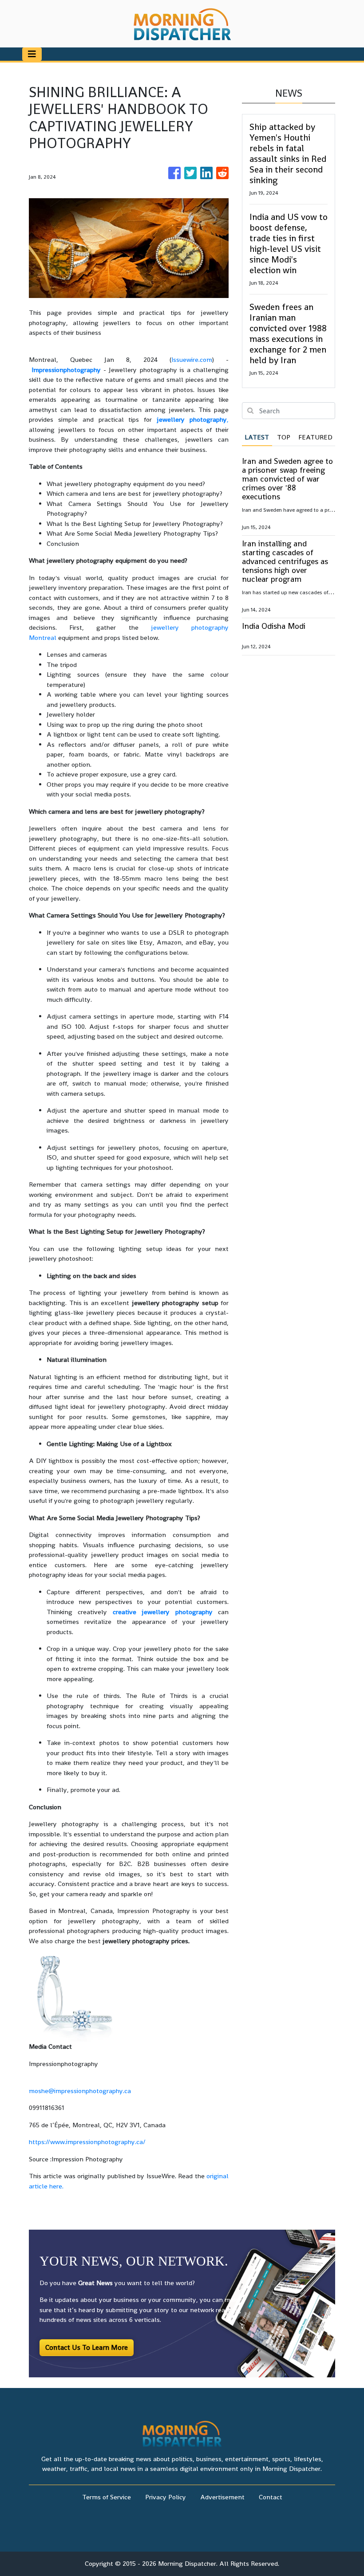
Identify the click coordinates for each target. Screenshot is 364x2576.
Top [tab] (284, 437)
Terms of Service (107, 2497)
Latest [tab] (257, 437)
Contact (271, 2497)
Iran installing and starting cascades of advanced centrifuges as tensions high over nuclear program (285, 561)
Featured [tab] (315, 437)
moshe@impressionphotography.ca (80, 2091)
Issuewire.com (192, 359)
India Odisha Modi (274, 626)
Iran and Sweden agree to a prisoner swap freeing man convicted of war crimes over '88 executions (287, 479)
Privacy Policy (166, 2497)
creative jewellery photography (163, 1612)
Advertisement (222, 2497)
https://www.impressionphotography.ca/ (87, 2142)
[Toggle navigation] (32, 54)
